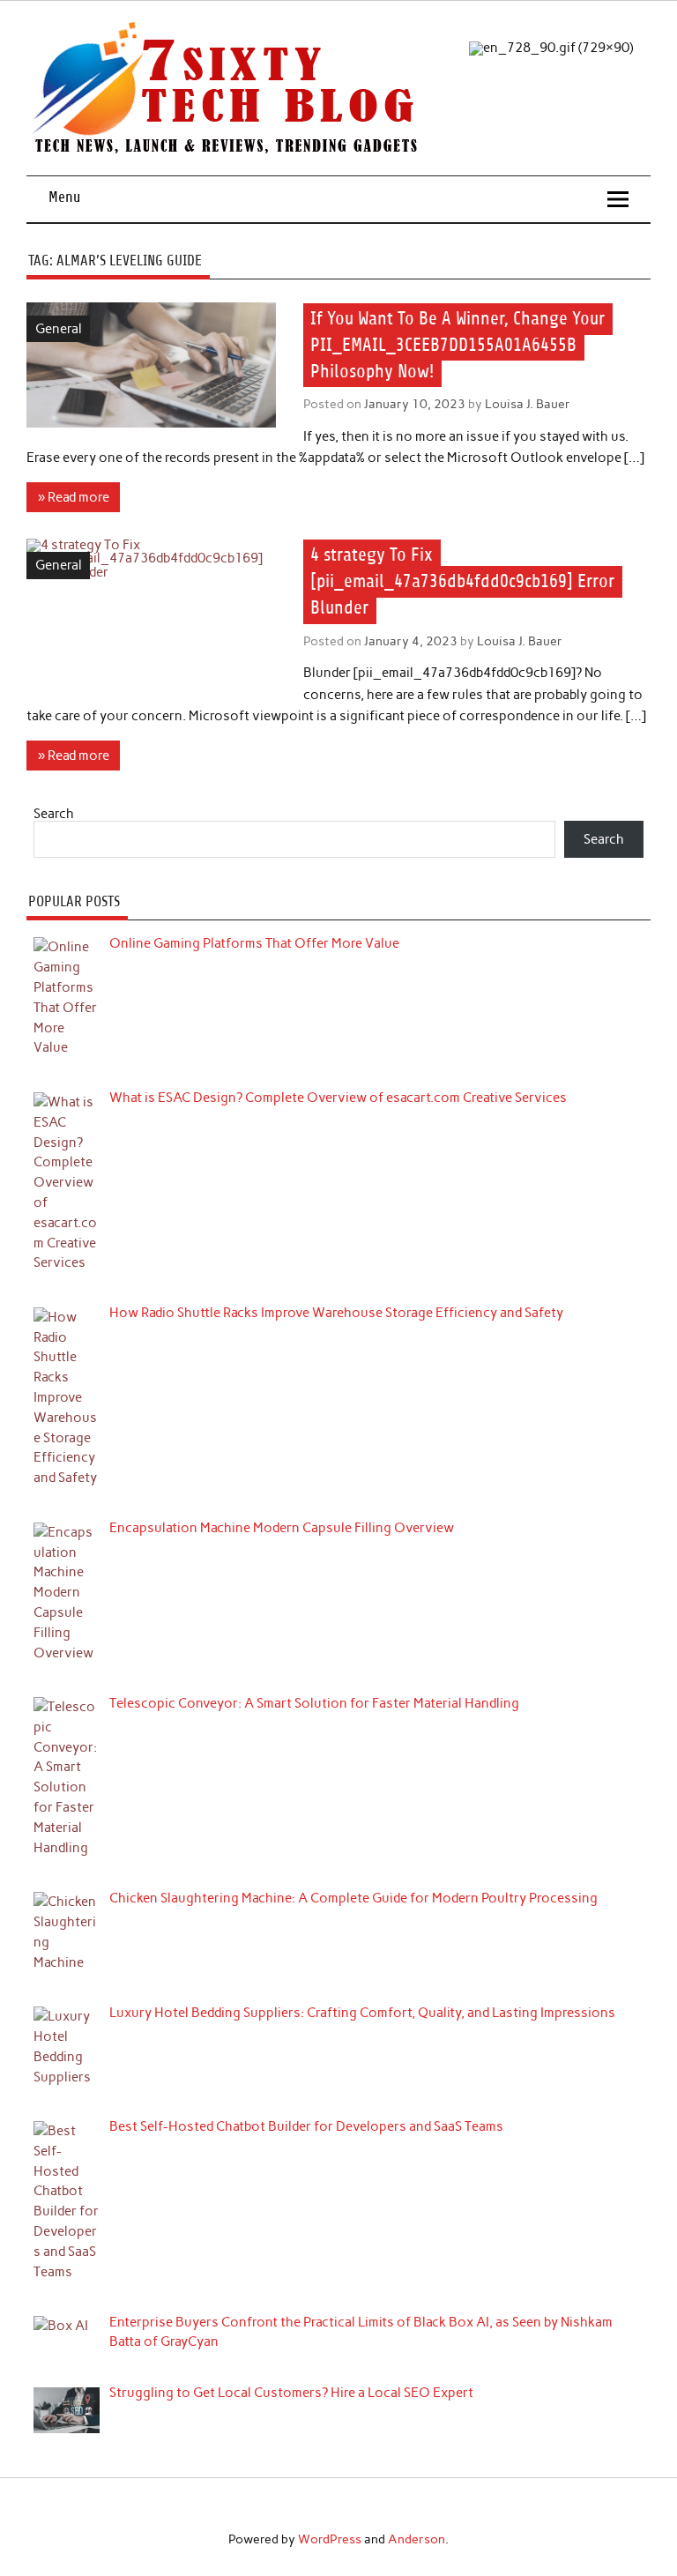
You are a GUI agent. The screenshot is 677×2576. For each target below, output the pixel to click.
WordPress (330, 2539)
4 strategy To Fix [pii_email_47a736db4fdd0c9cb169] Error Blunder (462, 582)
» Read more (74, 497)
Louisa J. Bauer (528, 404)
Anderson (417, 2539)
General (59, 329)
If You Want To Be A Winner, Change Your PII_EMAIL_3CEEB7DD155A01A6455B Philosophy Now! (458, 345)
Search (54, 814)
